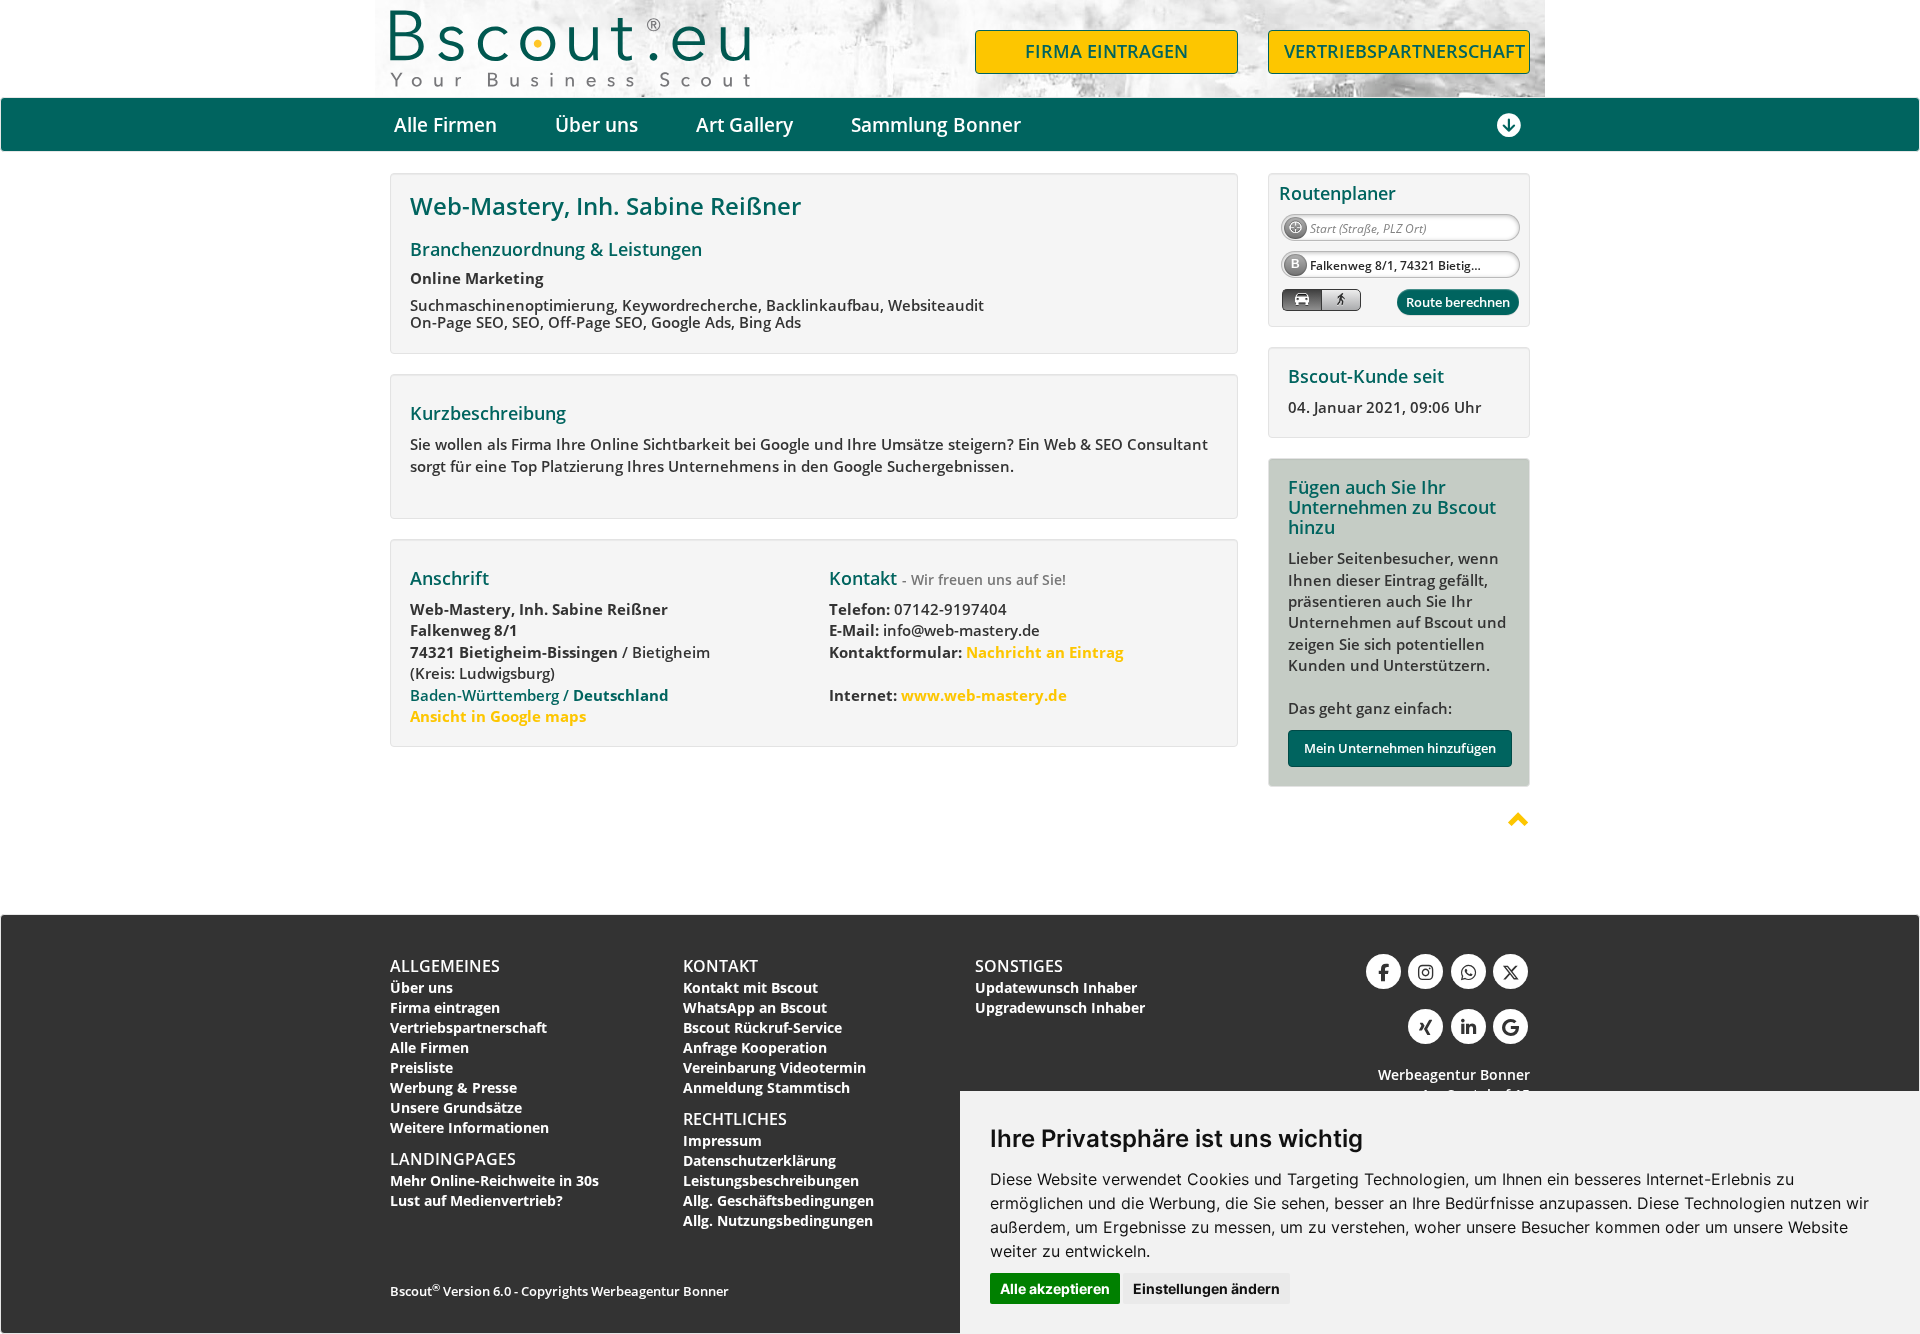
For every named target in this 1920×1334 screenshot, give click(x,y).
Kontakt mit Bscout (750, 987)
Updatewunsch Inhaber (1056, 987)
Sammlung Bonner (936, 125)
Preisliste (421, 1067)
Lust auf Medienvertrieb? (476, 1200)
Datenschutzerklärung (759, 1160)
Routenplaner (1337, 193)
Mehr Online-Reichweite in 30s (494, 1180)
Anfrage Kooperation (755, 1047)
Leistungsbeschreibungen (771, 1180)
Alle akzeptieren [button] (1055, 1288)
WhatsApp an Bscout (755, 1007)
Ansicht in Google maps (498, 716)
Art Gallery (744, 125)
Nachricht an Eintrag (1042, 652)
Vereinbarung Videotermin (774, 1067)
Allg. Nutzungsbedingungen (778, 1220)
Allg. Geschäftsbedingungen (778, 1200)
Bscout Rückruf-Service (762, 1027)
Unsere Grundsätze (456, 1107)
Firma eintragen (445, 1007)
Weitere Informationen (469, 1127)
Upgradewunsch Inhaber (1060, 1007)
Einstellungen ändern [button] (1206, 1288)
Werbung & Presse (453, 1087)
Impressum (722, 1140)
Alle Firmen (445, 125)
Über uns (596, 125)
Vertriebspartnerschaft (468, 1027)
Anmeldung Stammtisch (766, 1087)
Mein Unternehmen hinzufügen (1400, 748)
